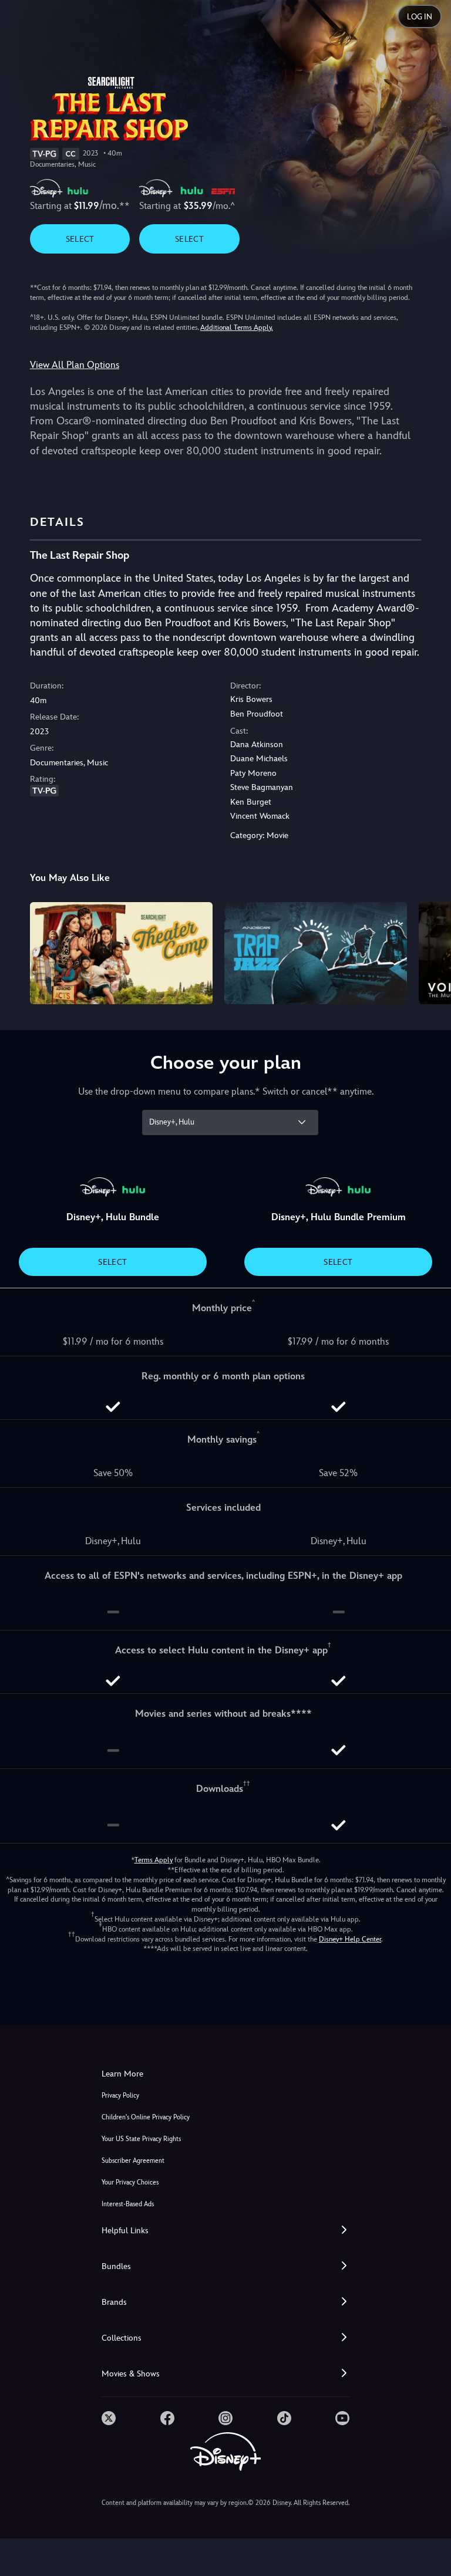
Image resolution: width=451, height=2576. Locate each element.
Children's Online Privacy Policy (146, 2117)
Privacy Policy (120, 2096)
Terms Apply (154, 1860)
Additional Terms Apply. (237, 328)
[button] (225, 2231)
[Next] (431, 952)
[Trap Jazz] (316, 953)
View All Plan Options (75, 365)
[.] (109, 2418)
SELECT (80, 239)
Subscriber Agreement (133, 2161)
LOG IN (420, 17)
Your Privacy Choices (130, 2182)
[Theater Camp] (121, 953)
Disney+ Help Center (350, 1939)
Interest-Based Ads (128, 2204)
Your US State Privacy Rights (141, 2139)
